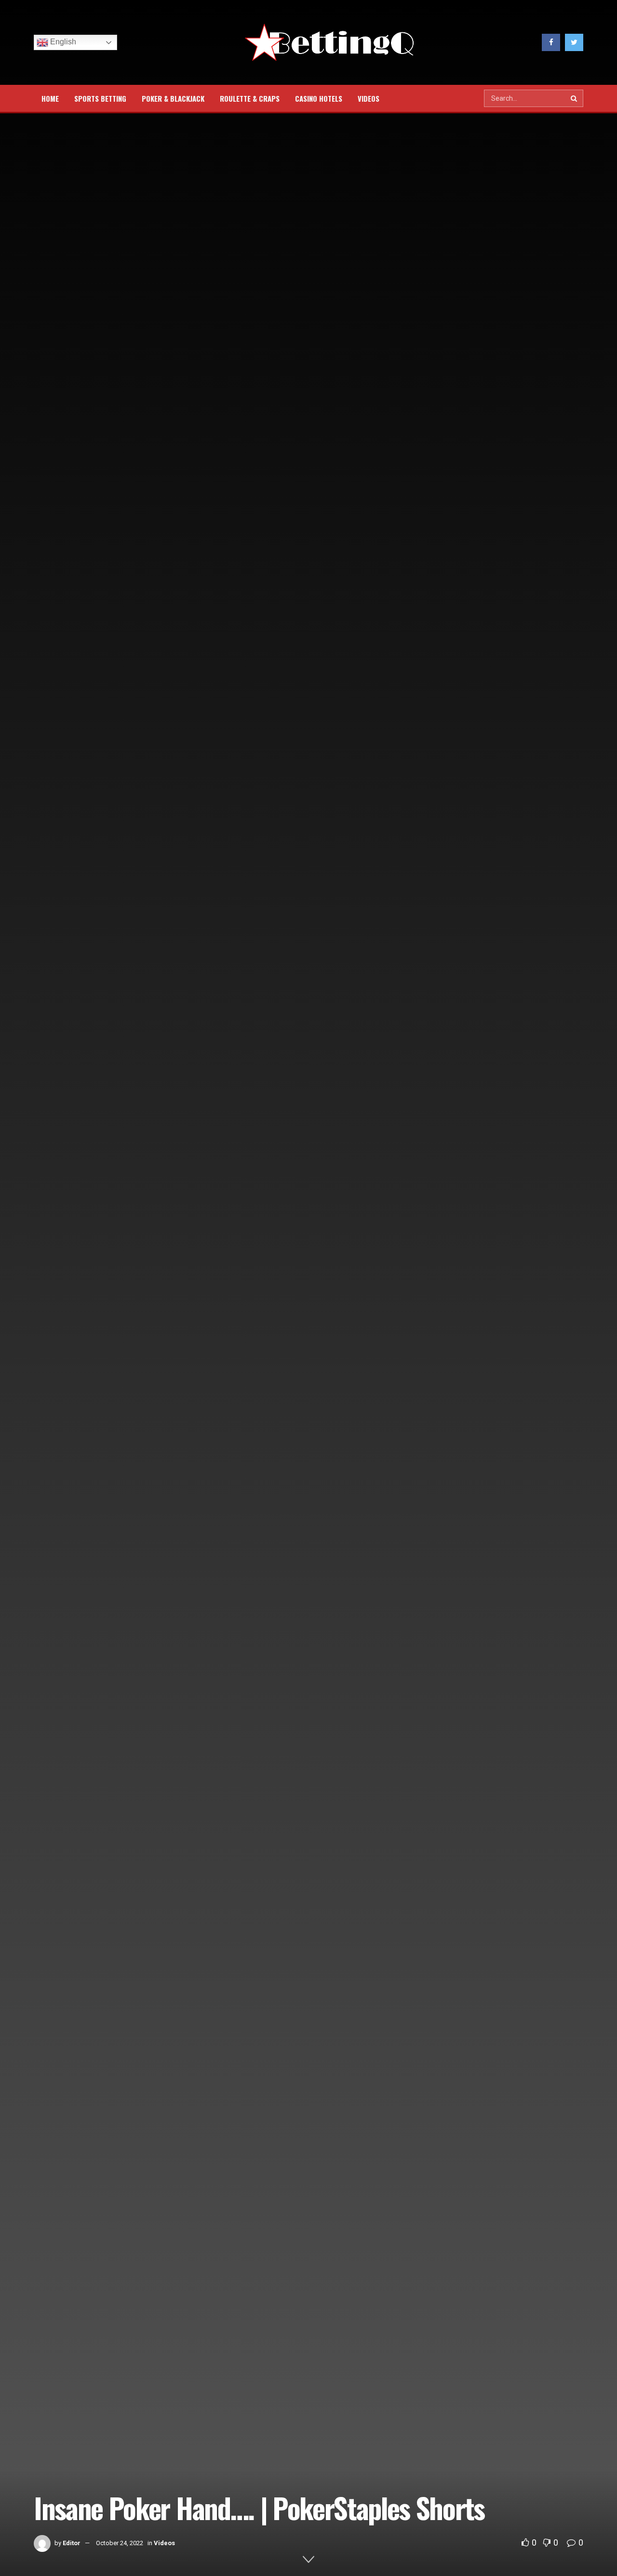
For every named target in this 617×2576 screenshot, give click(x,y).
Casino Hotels (319, 98)
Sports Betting (100, 98)
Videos (369, 98)
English (62, 42)
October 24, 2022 (120, 2543)
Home (50, 98)
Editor (72, 2543)
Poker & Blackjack (173, 98)
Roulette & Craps (250, 98)
